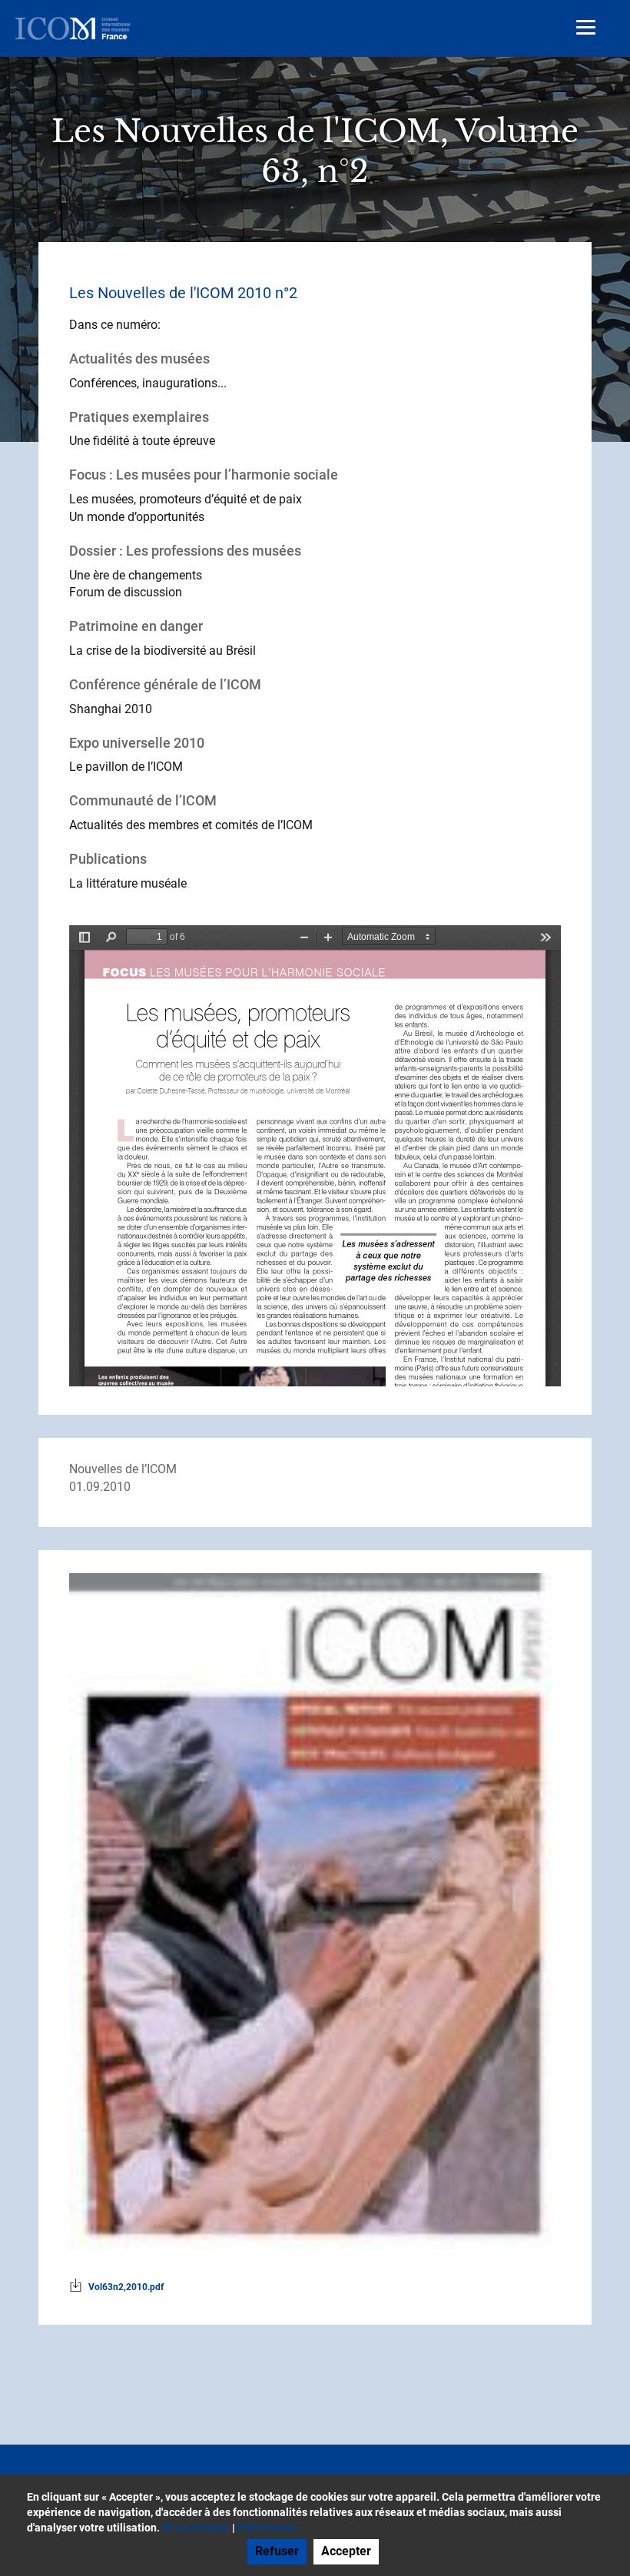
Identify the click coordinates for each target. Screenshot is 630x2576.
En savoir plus (196, 2528)
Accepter (346, 2551)
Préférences (267, 2528)
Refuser (277, 2551)
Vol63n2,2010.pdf (126, 2287)
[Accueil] (73, 28)
